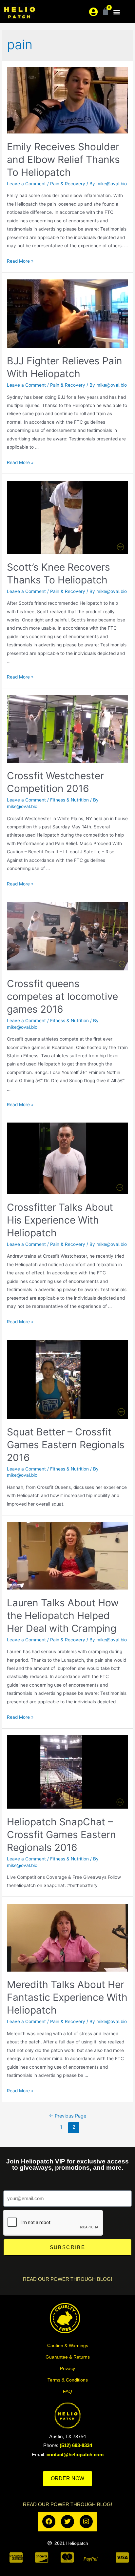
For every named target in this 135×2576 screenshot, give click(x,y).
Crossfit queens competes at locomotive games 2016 (62, 996)
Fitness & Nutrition (69, 800)
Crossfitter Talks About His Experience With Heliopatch (60, 1220)
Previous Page (67, 2116)
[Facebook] (49, 2522)
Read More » (20, 261)
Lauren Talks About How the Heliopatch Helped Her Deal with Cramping (63, 1615)
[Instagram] (86, 2522)
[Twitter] (67, 2522)
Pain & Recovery (68, 184)
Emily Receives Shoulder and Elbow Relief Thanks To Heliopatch (63, 159)
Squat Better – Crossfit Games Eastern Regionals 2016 (66, 1445)
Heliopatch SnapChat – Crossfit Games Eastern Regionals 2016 (61, 1835)
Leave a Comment (26, 184)
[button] (117, 12)
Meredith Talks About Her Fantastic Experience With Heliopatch (67, 1997)
